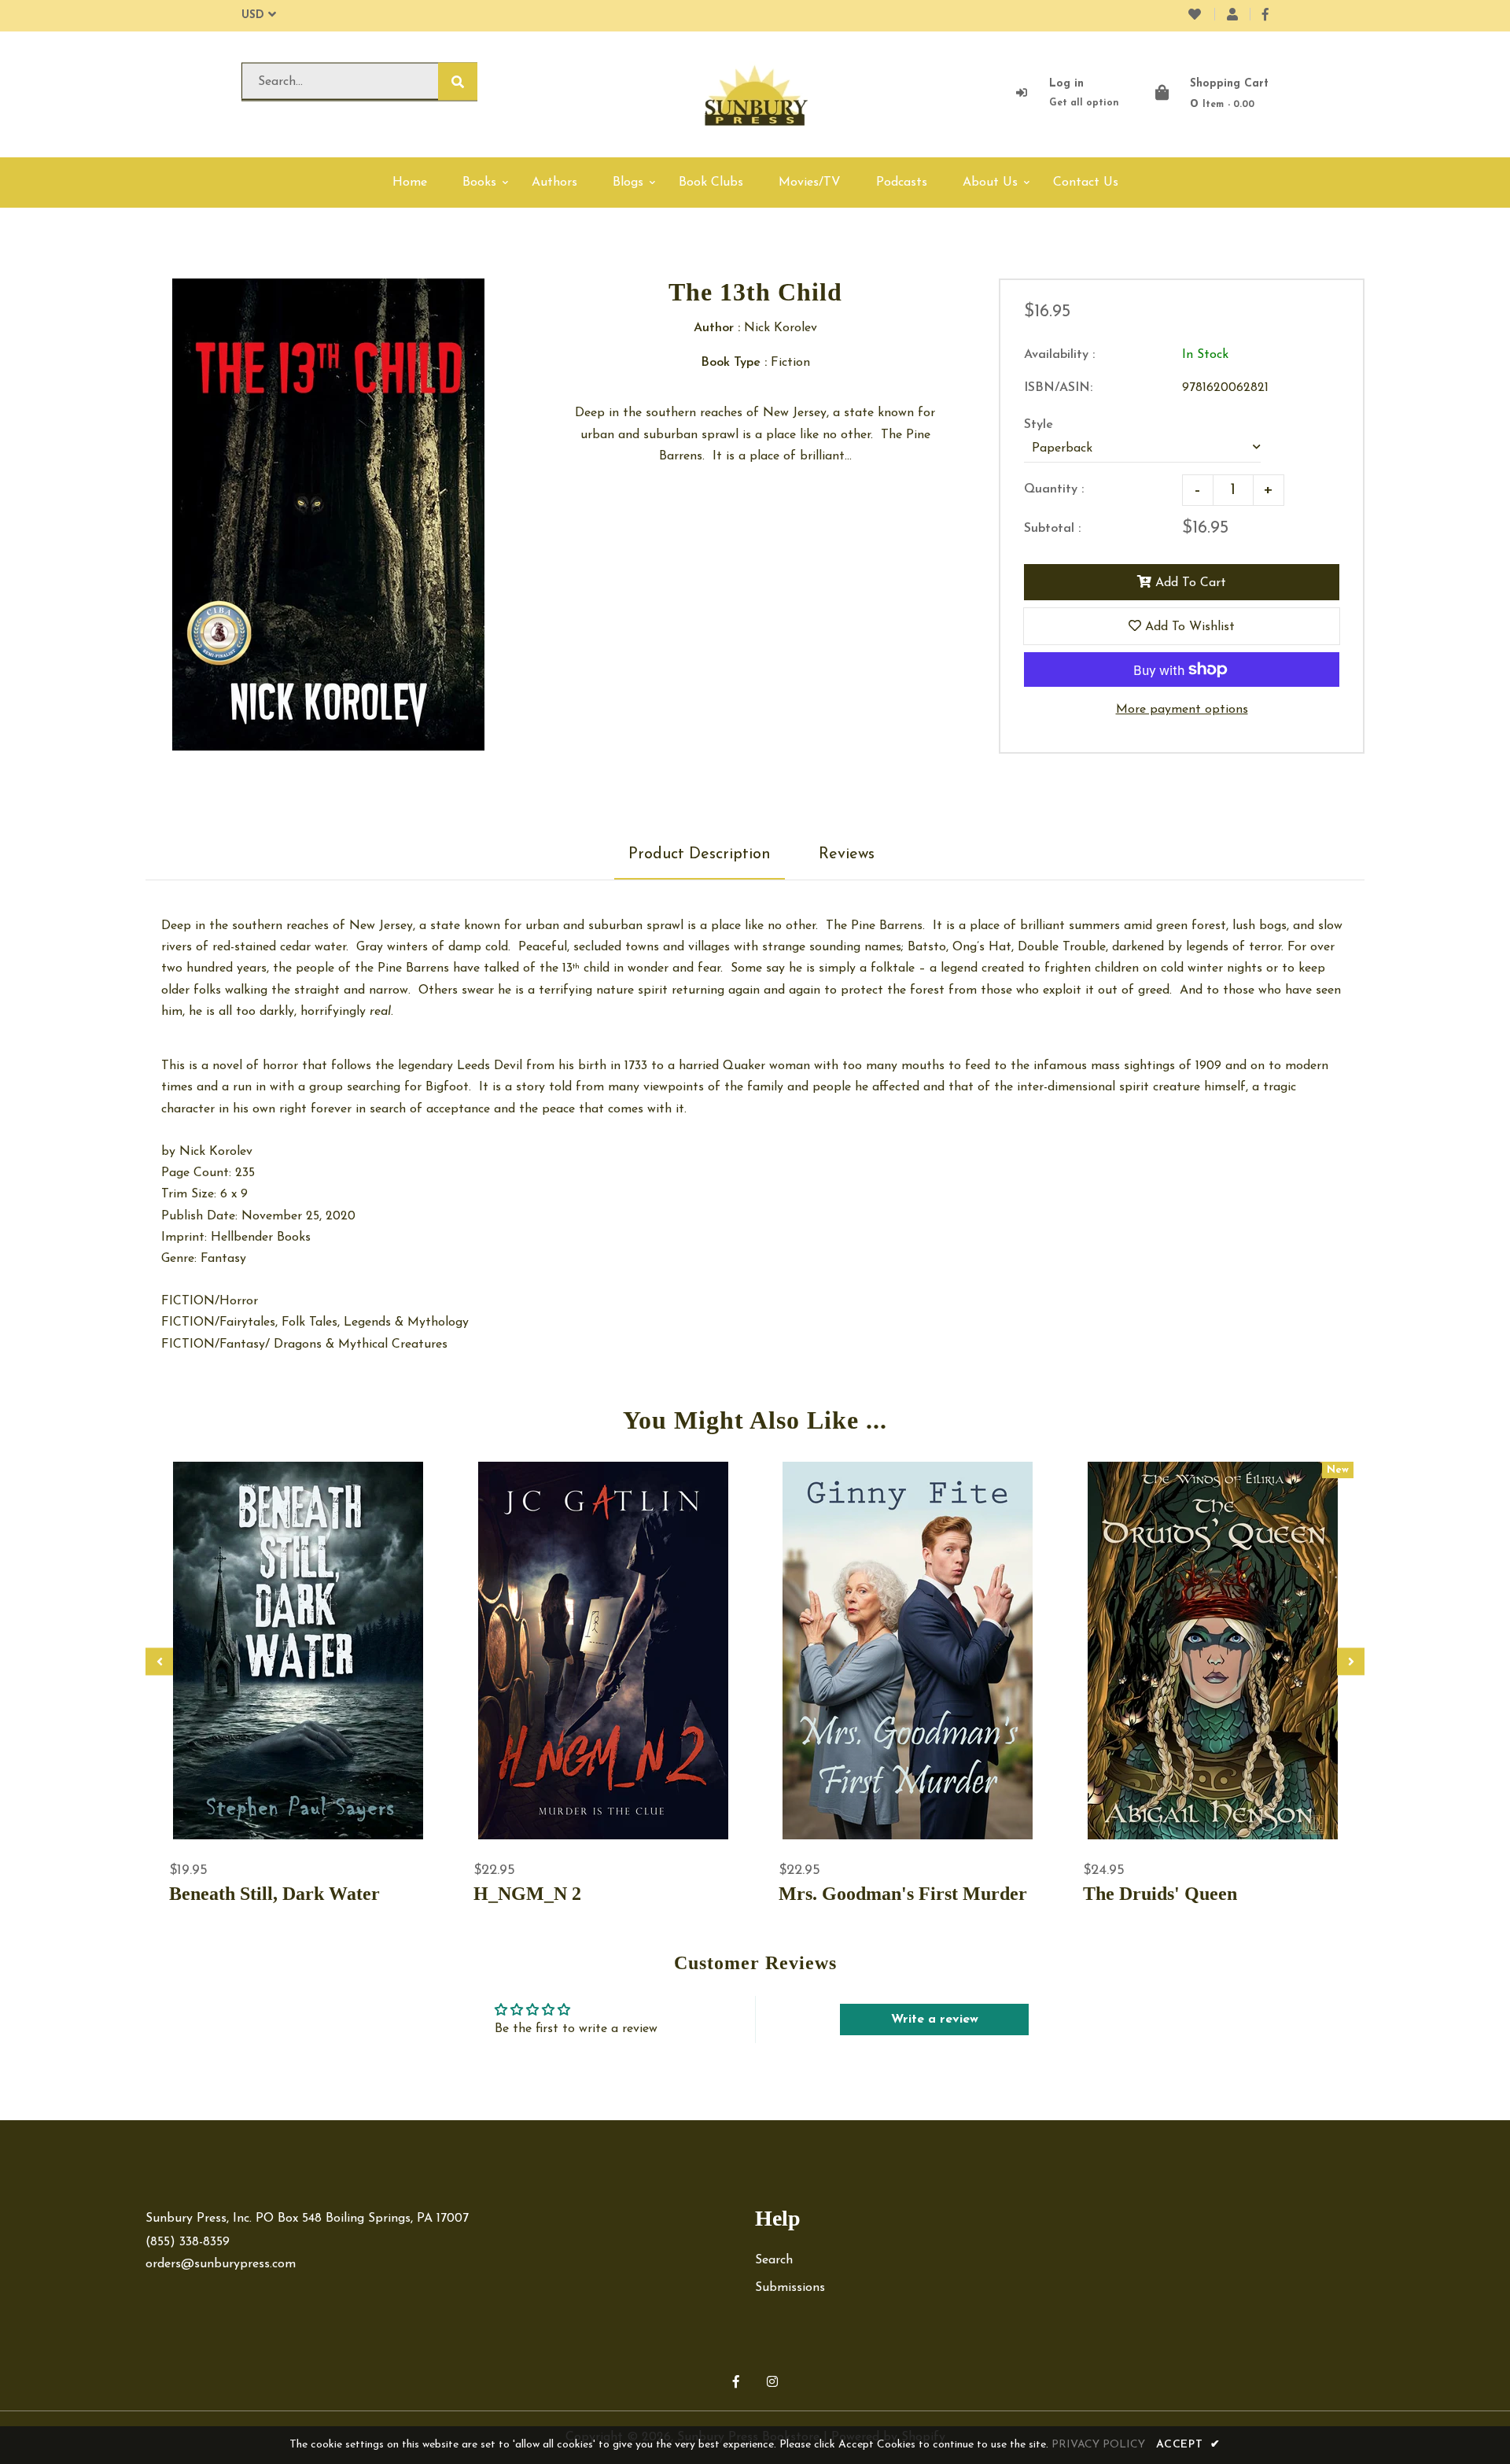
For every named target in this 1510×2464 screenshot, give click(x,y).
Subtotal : (1052, 529)
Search (774, 2260)
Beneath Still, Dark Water (274, 1894)
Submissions (790, 2288)
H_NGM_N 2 (527, 1894)
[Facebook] (1265, 16)
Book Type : (734, 363)
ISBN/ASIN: (1058, 388)
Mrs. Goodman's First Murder (903, 1894)
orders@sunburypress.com (221, 2264)
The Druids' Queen (1160, 1894)
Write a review (935, 2020)
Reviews (847, 854)
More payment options (1182, 710)
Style (1039, 425)
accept (1188, 2445)
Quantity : (1054, 489)
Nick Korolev (216, 1152)
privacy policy (1098, 2445)
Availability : (1059, 355)
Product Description (700, 854)
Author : (717, 328)
